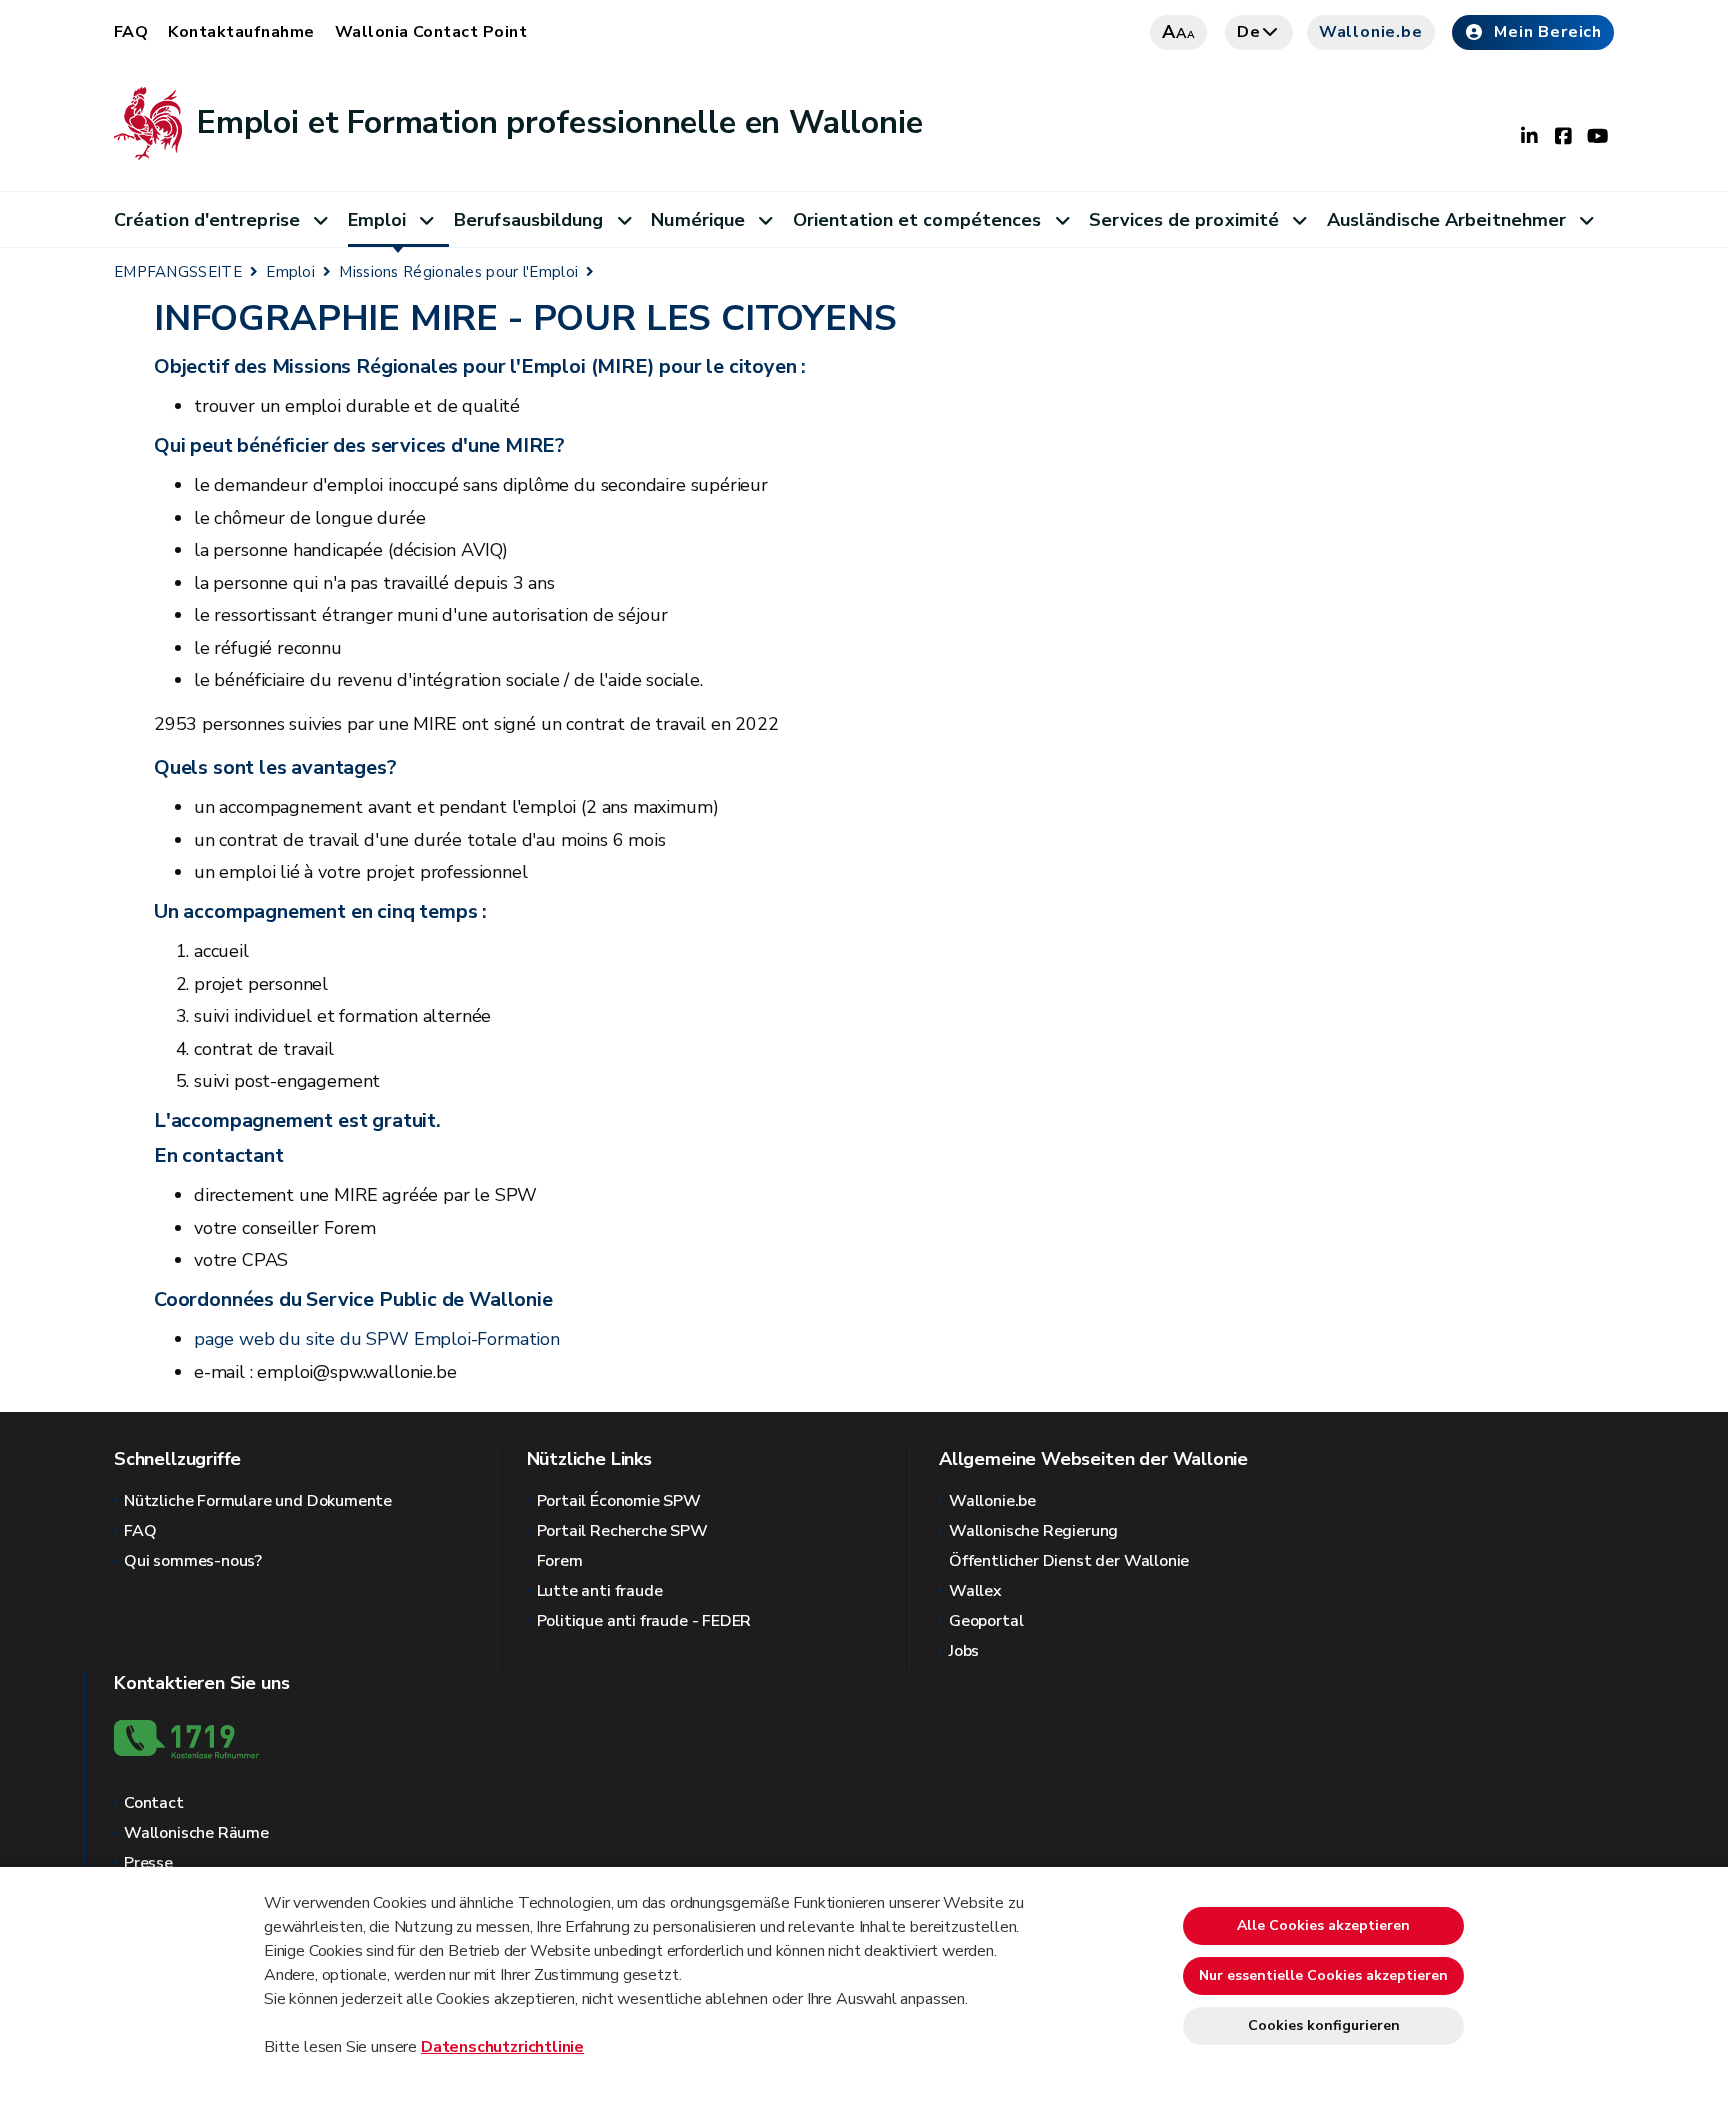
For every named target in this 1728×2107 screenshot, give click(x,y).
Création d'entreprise (207, 220)
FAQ (131, 32)
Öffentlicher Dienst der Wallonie (1069, 1561)
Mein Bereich (1548, 32)
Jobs (964, 1651)
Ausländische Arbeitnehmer (1446, 220)
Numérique (698, 220)
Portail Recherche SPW (622, 1531)
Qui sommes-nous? (193, 1561)
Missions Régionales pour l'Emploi (458, 272)
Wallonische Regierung (1033, 1531)
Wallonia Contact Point (431, 32)
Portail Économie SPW (619, 1501)
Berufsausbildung (528, 220)
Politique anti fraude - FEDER (644, 1621)
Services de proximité (1184, 220)
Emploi (377, 220)
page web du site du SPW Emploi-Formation (377, 1339)
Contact (154, 1803)
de (1249, 32)
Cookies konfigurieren (1324, 2025)
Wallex (975, 1591)
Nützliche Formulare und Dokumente (258, 1501)
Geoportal (986, 1621)
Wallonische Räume (196, 1833)
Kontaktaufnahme (241, 32)
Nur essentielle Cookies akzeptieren (1323, 1975)
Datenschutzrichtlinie (502, 2047)
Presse (148, 1863)
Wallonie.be (1371, 32)
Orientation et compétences (917, 220)
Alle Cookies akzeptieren (1323, 1925)
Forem (560, 1561)
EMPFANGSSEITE (178, 272)
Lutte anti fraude (600, 1591)
